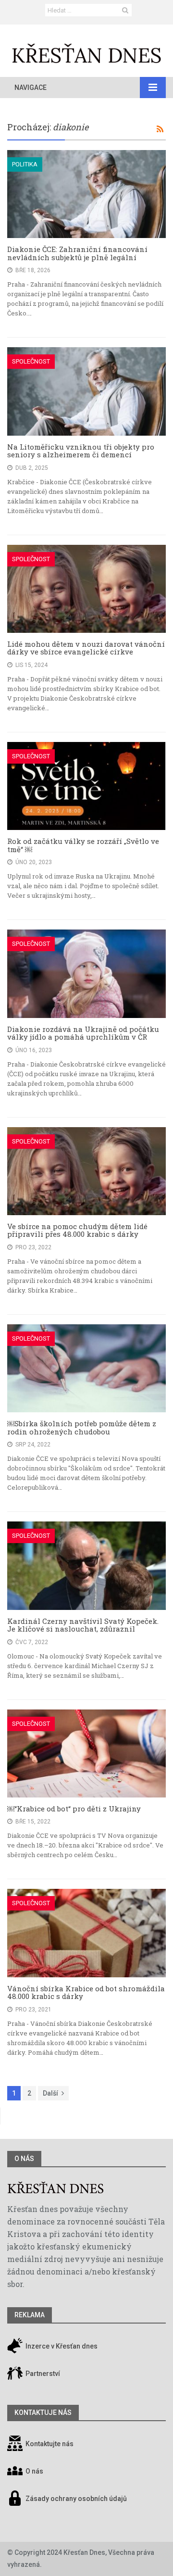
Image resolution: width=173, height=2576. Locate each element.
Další (50, 2093)
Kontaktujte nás (49, 2444)
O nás (24, 2159)
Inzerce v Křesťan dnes (61, 2346)
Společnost (31, 361)
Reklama (30, 2315)
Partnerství (42, 2374)
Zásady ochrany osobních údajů (76, 2499)
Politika (25, 164)
